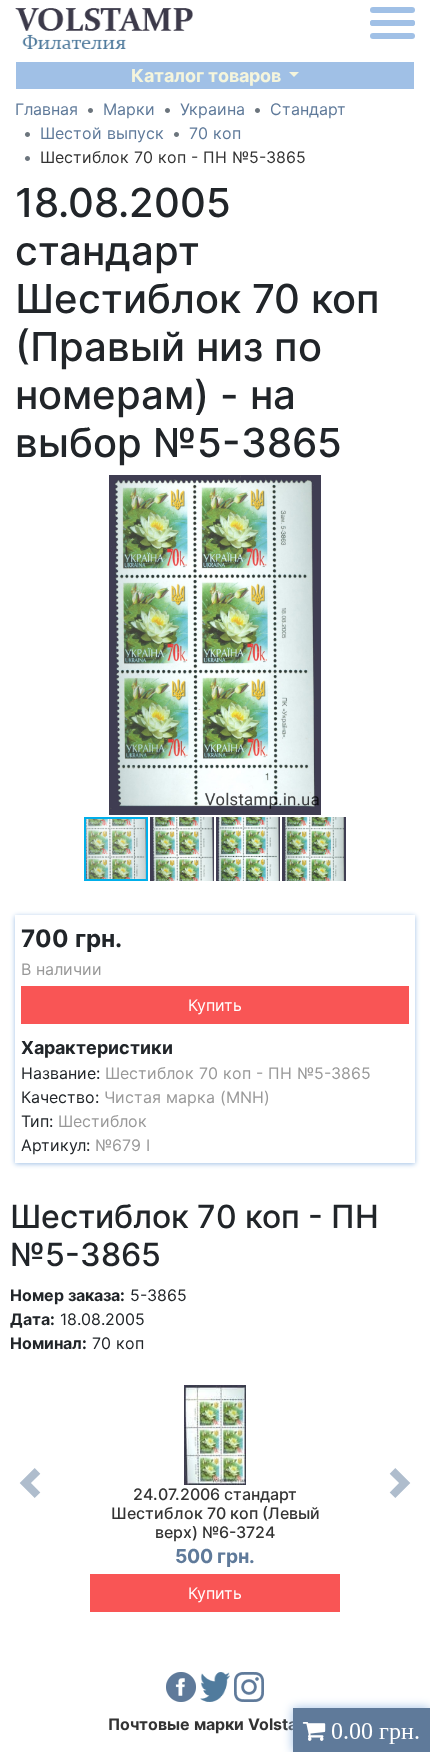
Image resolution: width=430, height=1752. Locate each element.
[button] (397, 493)
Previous (30, 1498)
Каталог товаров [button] (208, 75)
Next (400, 1498)
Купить (215, 1005)
